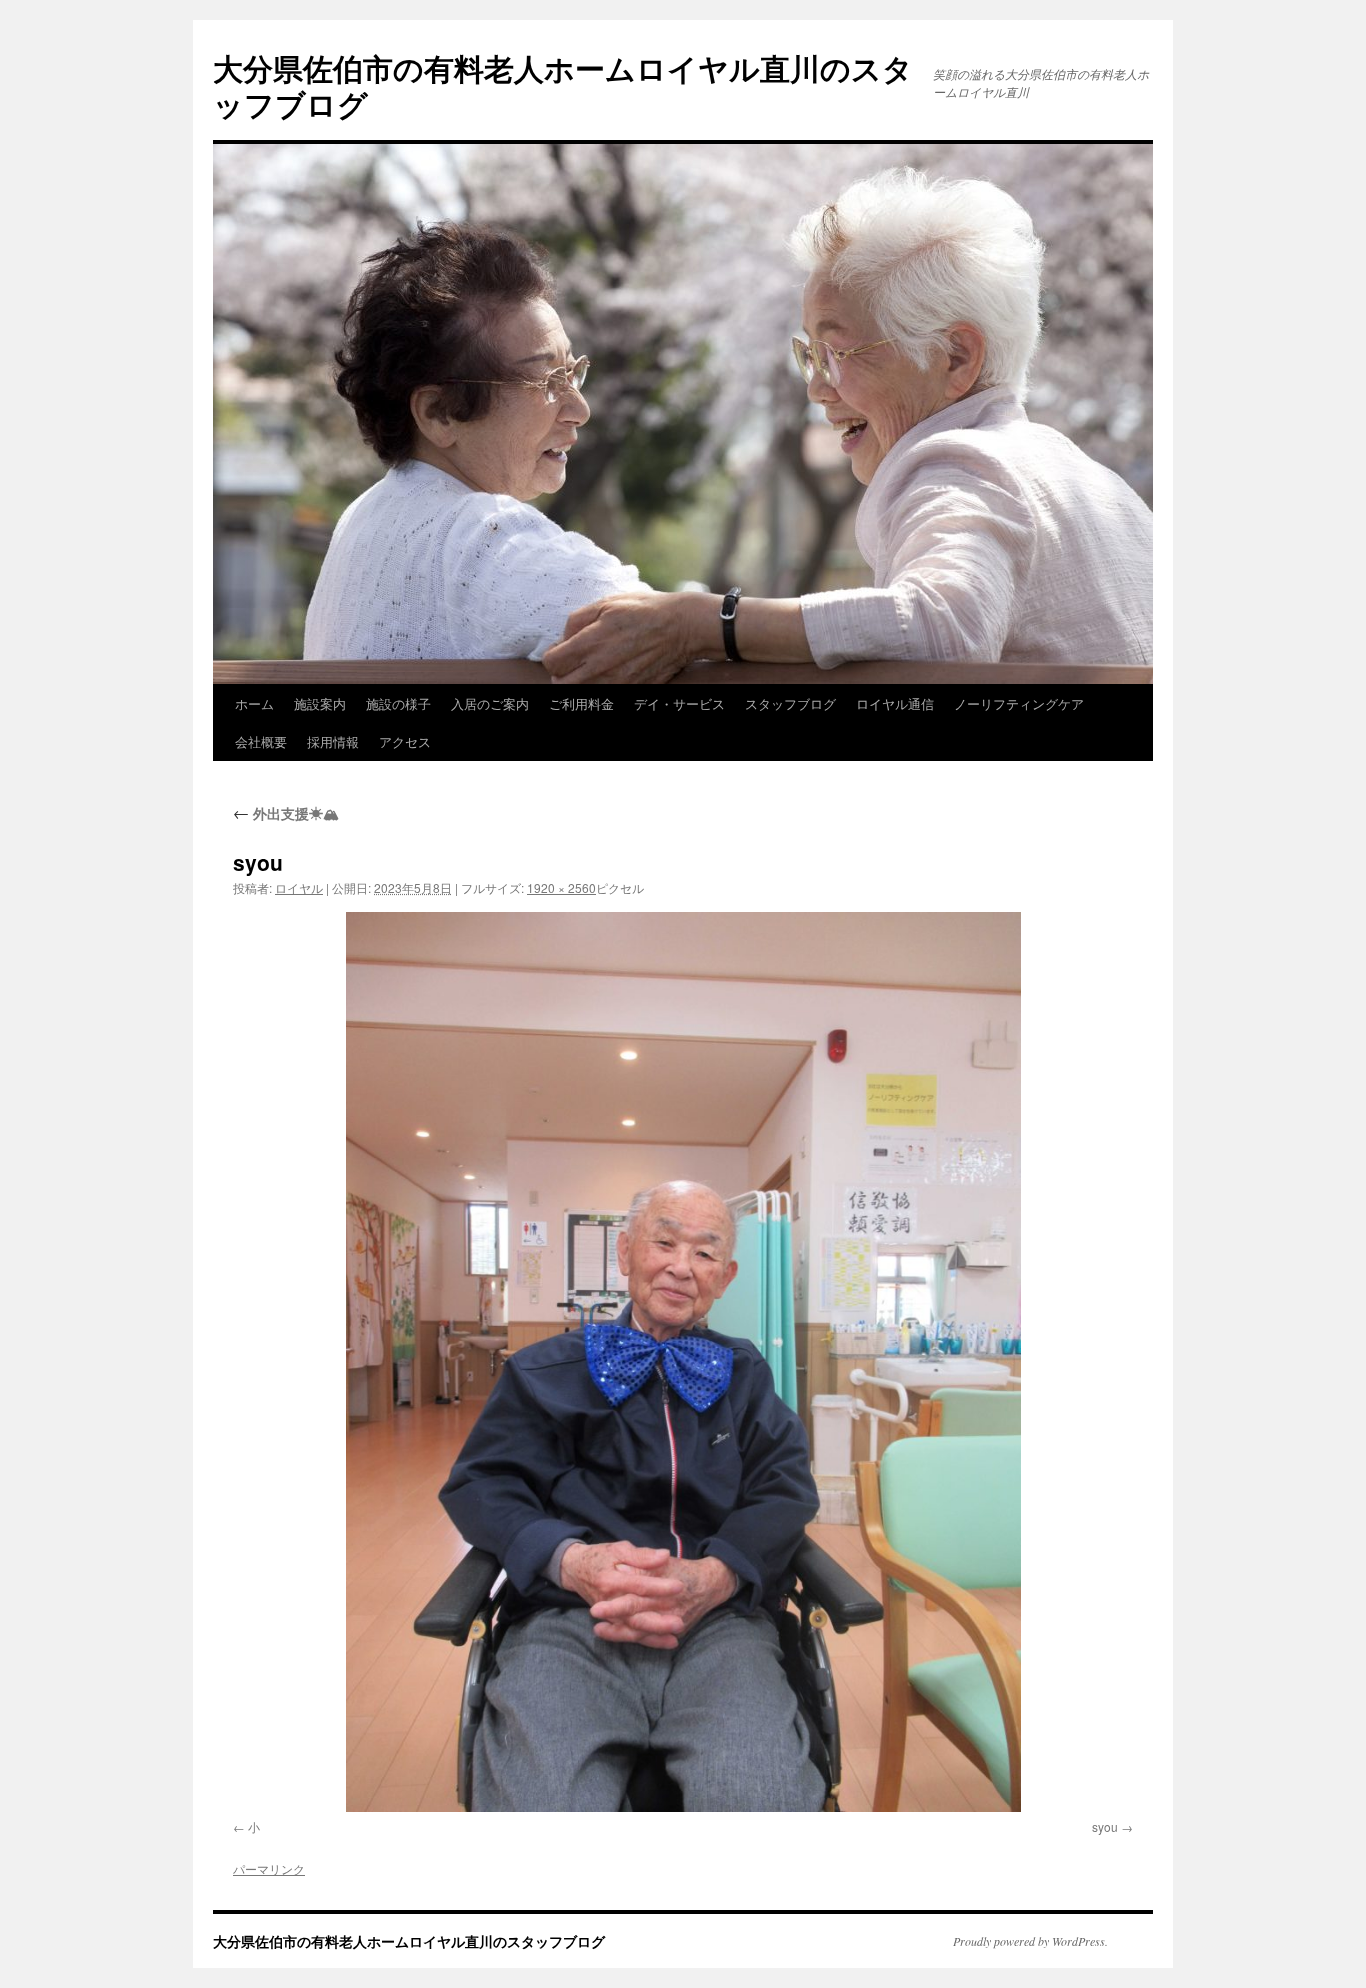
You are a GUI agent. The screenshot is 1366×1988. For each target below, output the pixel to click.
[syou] (683, 1362)
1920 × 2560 (561, 887)
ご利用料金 (581, 703)
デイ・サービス (679, 703)
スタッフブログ (790, 703)
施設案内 (320, 703)
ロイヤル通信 (895, 703)
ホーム (254, 703)
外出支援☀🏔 (286, 813)
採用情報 (333, 741)
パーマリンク (269, 1868)
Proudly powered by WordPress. (1030, 1941)
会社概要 (261, 741)
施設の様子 (398, 703)
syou (1105, 1826)
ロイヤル (299, 887)
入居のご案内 (490, 703)
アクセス (405, 741)
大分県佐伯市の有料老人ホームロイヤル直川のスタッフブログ (563, 85)
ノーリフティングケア (1019, 703)
